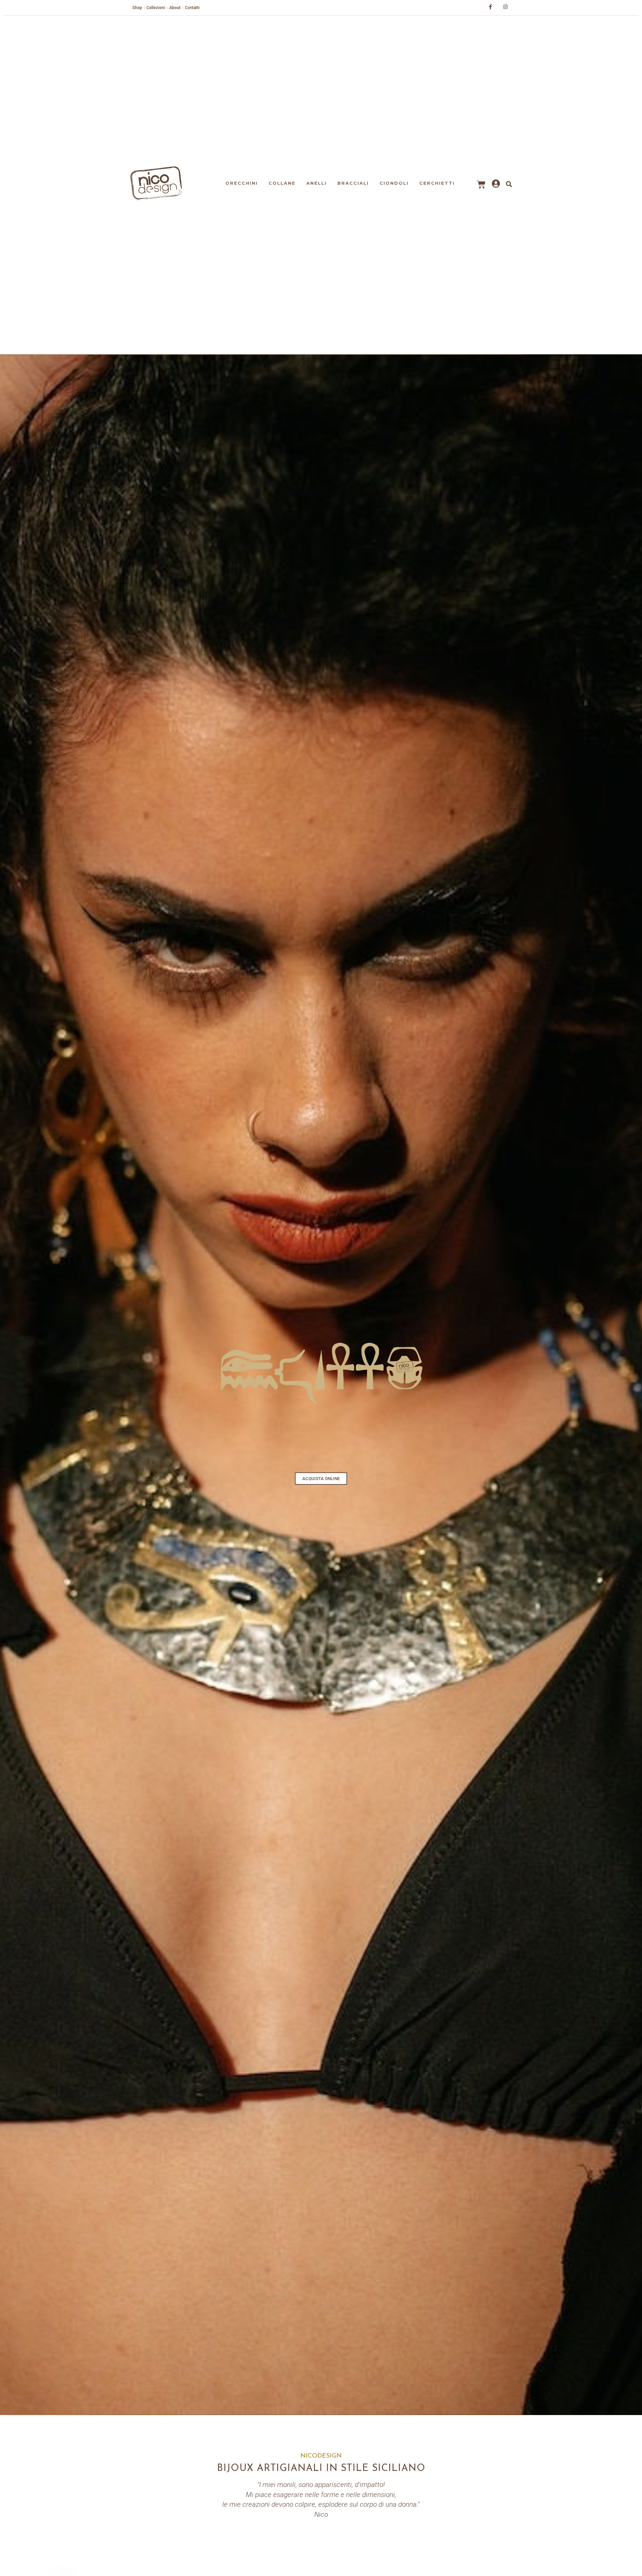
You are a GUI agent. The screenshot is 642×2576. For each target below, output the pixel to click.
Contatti (192, 8)
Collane (282, 183)
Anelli (316, 183)
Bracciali (353, 183)
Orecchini (242, 183)
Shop (137, 8)
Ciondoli (394, 183)
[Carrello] (481, 184)
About (175, 8)
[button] (321, 1479)
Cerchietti (437, 183)
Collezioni (156, 8)
